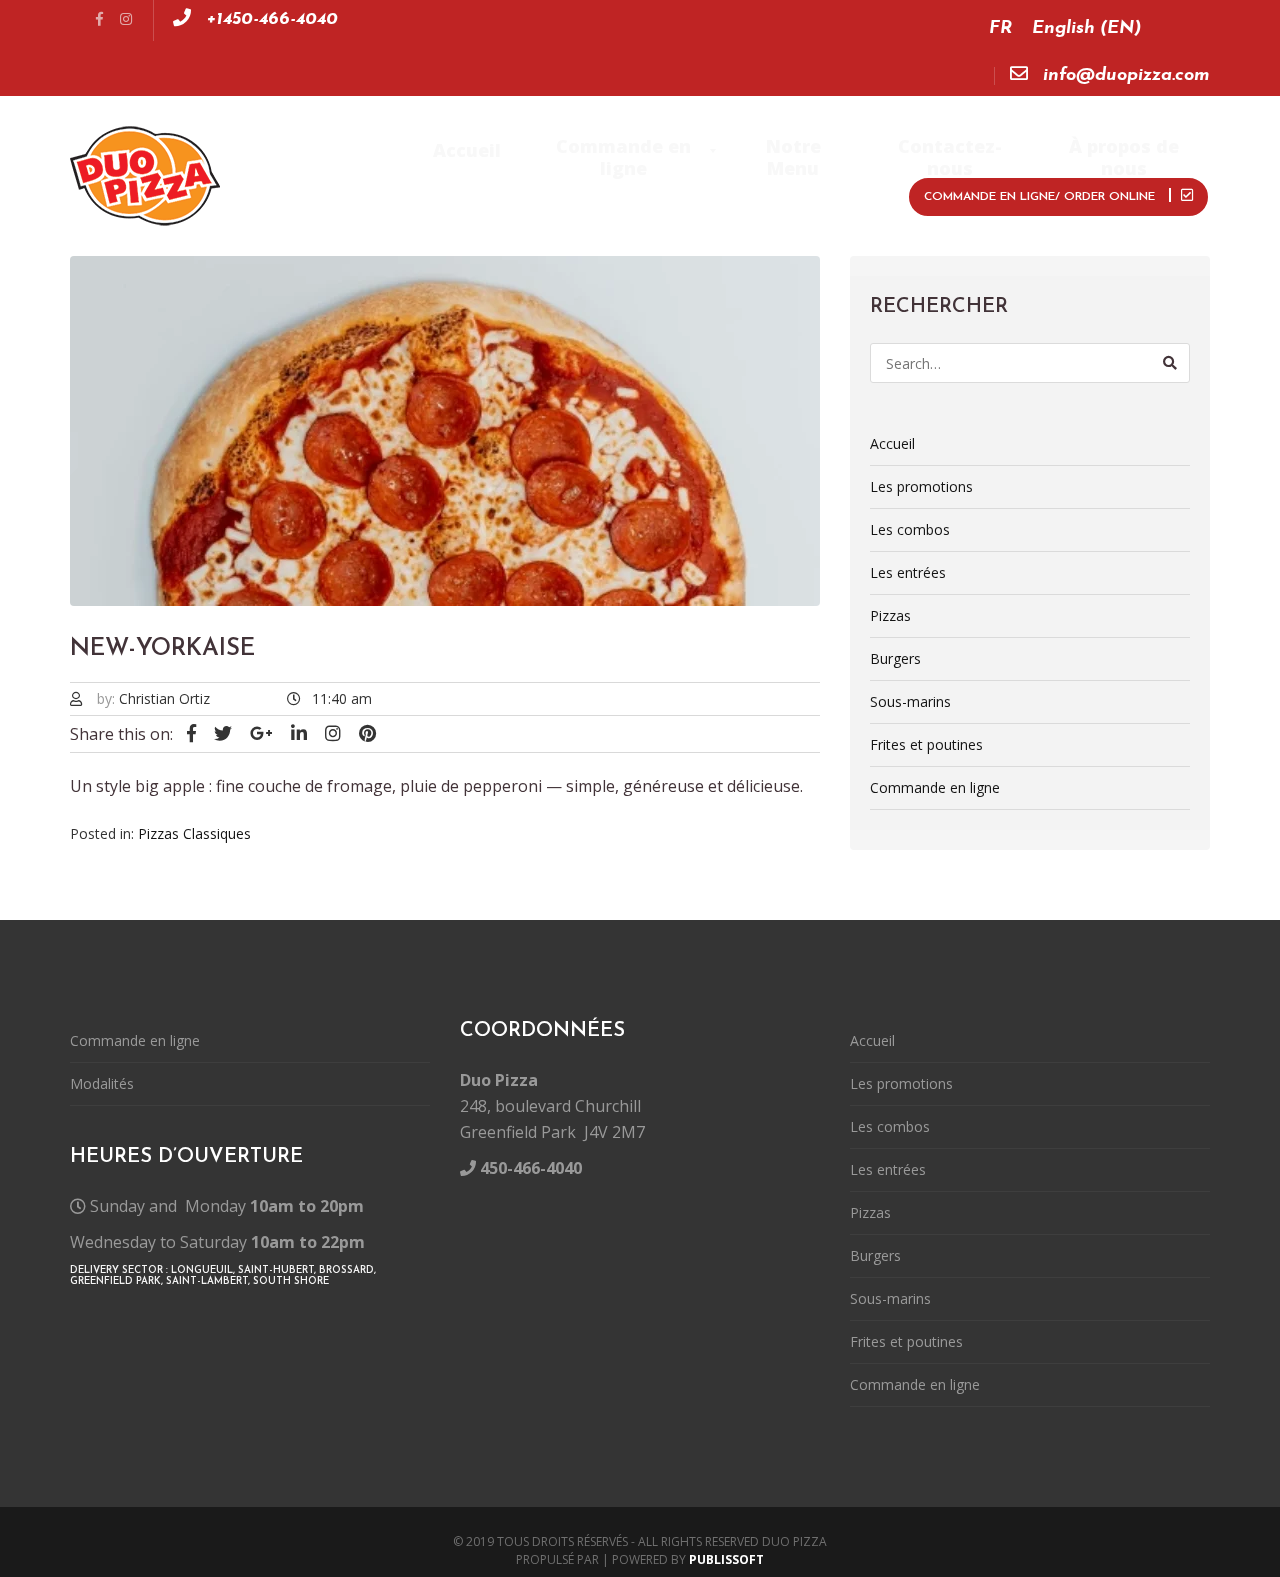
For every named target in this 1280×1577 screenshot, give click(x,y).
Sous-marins (910, 701)
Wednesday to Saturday (217, 1242)
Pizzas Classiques (194, 833)
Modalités (102, 1083)
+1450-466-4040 (269, 20)
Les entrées (908, 572)
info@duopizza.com (1124, 76)
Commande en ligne (935, 787)
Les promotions (921, 486)
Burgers (895, 658)
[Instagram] (126, 20)
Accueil (892, 443)
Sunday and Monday (227, 1206)
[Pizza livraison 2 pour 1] (149, 176)
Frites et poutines (926, 744)
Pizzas (890, 615)
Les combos (910, 529)
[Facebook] (99, 20)
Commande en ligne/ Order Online (1041, 197)
